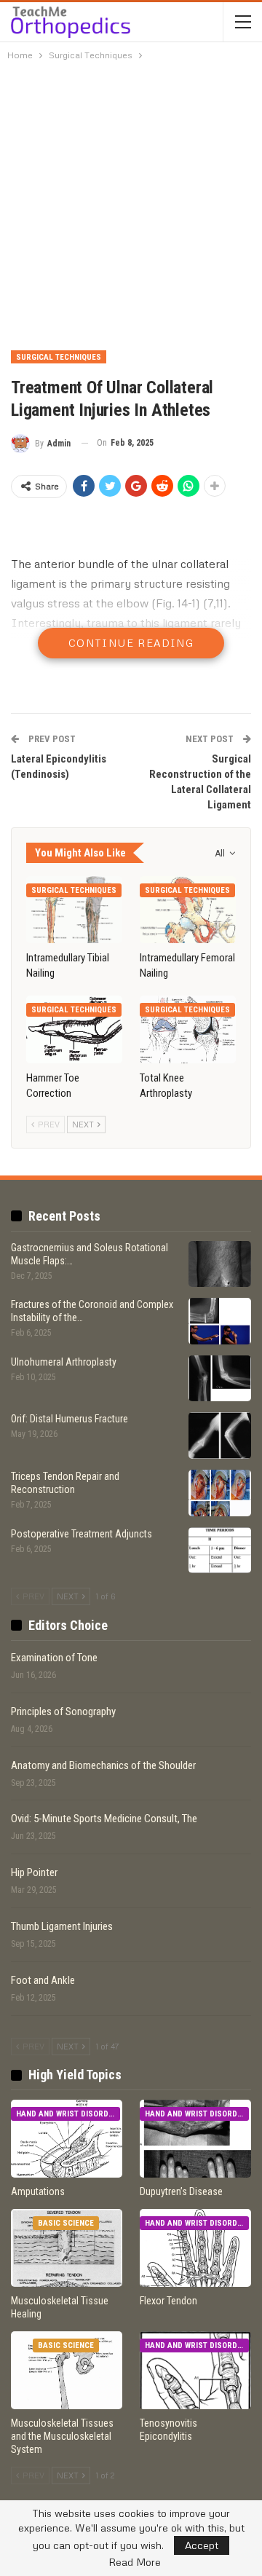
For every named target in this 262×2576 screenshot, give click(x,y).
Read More (135, 2562)
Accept (202, 2545)
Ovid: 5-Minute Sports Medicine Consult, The (104, 1819)
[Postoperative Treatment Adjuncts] (220, 1551)
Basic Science (66, 2223)
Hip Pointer (34, 1872)
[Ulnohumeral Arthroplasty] (220, 1379)
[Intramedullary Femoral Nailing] (188, 910)
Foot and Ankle (43, 1980)
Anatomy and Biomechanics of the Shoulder (103, 1765)
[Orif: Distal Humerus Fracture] (220, 1435)
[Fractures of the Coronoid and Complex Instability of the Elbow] (220, 1321)
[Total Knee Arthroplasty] (188, 1029)
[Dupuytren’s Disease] (195, 2139)
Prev (48, 1124)
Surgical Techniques (59, 357)
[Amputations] (67, 2139)
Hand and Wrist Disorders (68, 2114)
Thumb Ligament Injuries (62, 1926)
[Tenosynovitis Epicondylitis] (195, 2370)
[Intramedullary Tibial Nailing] (74, 910)
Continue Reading (131, 643)
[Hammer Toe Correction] (74, 1029)
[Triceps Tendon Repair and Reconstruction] (220, 1493)
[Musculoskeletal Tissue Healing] (67, 2248)
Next (84, 1124)
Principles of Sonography (63, 1712)
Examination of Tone (54, 1658)
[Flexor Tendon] (195, 2248)
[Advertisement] (131, 205)
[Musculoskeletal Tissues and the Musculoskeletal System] (67, 2370)
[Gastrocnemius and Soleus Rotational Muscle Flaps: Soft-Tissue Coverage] (220, 1264)
